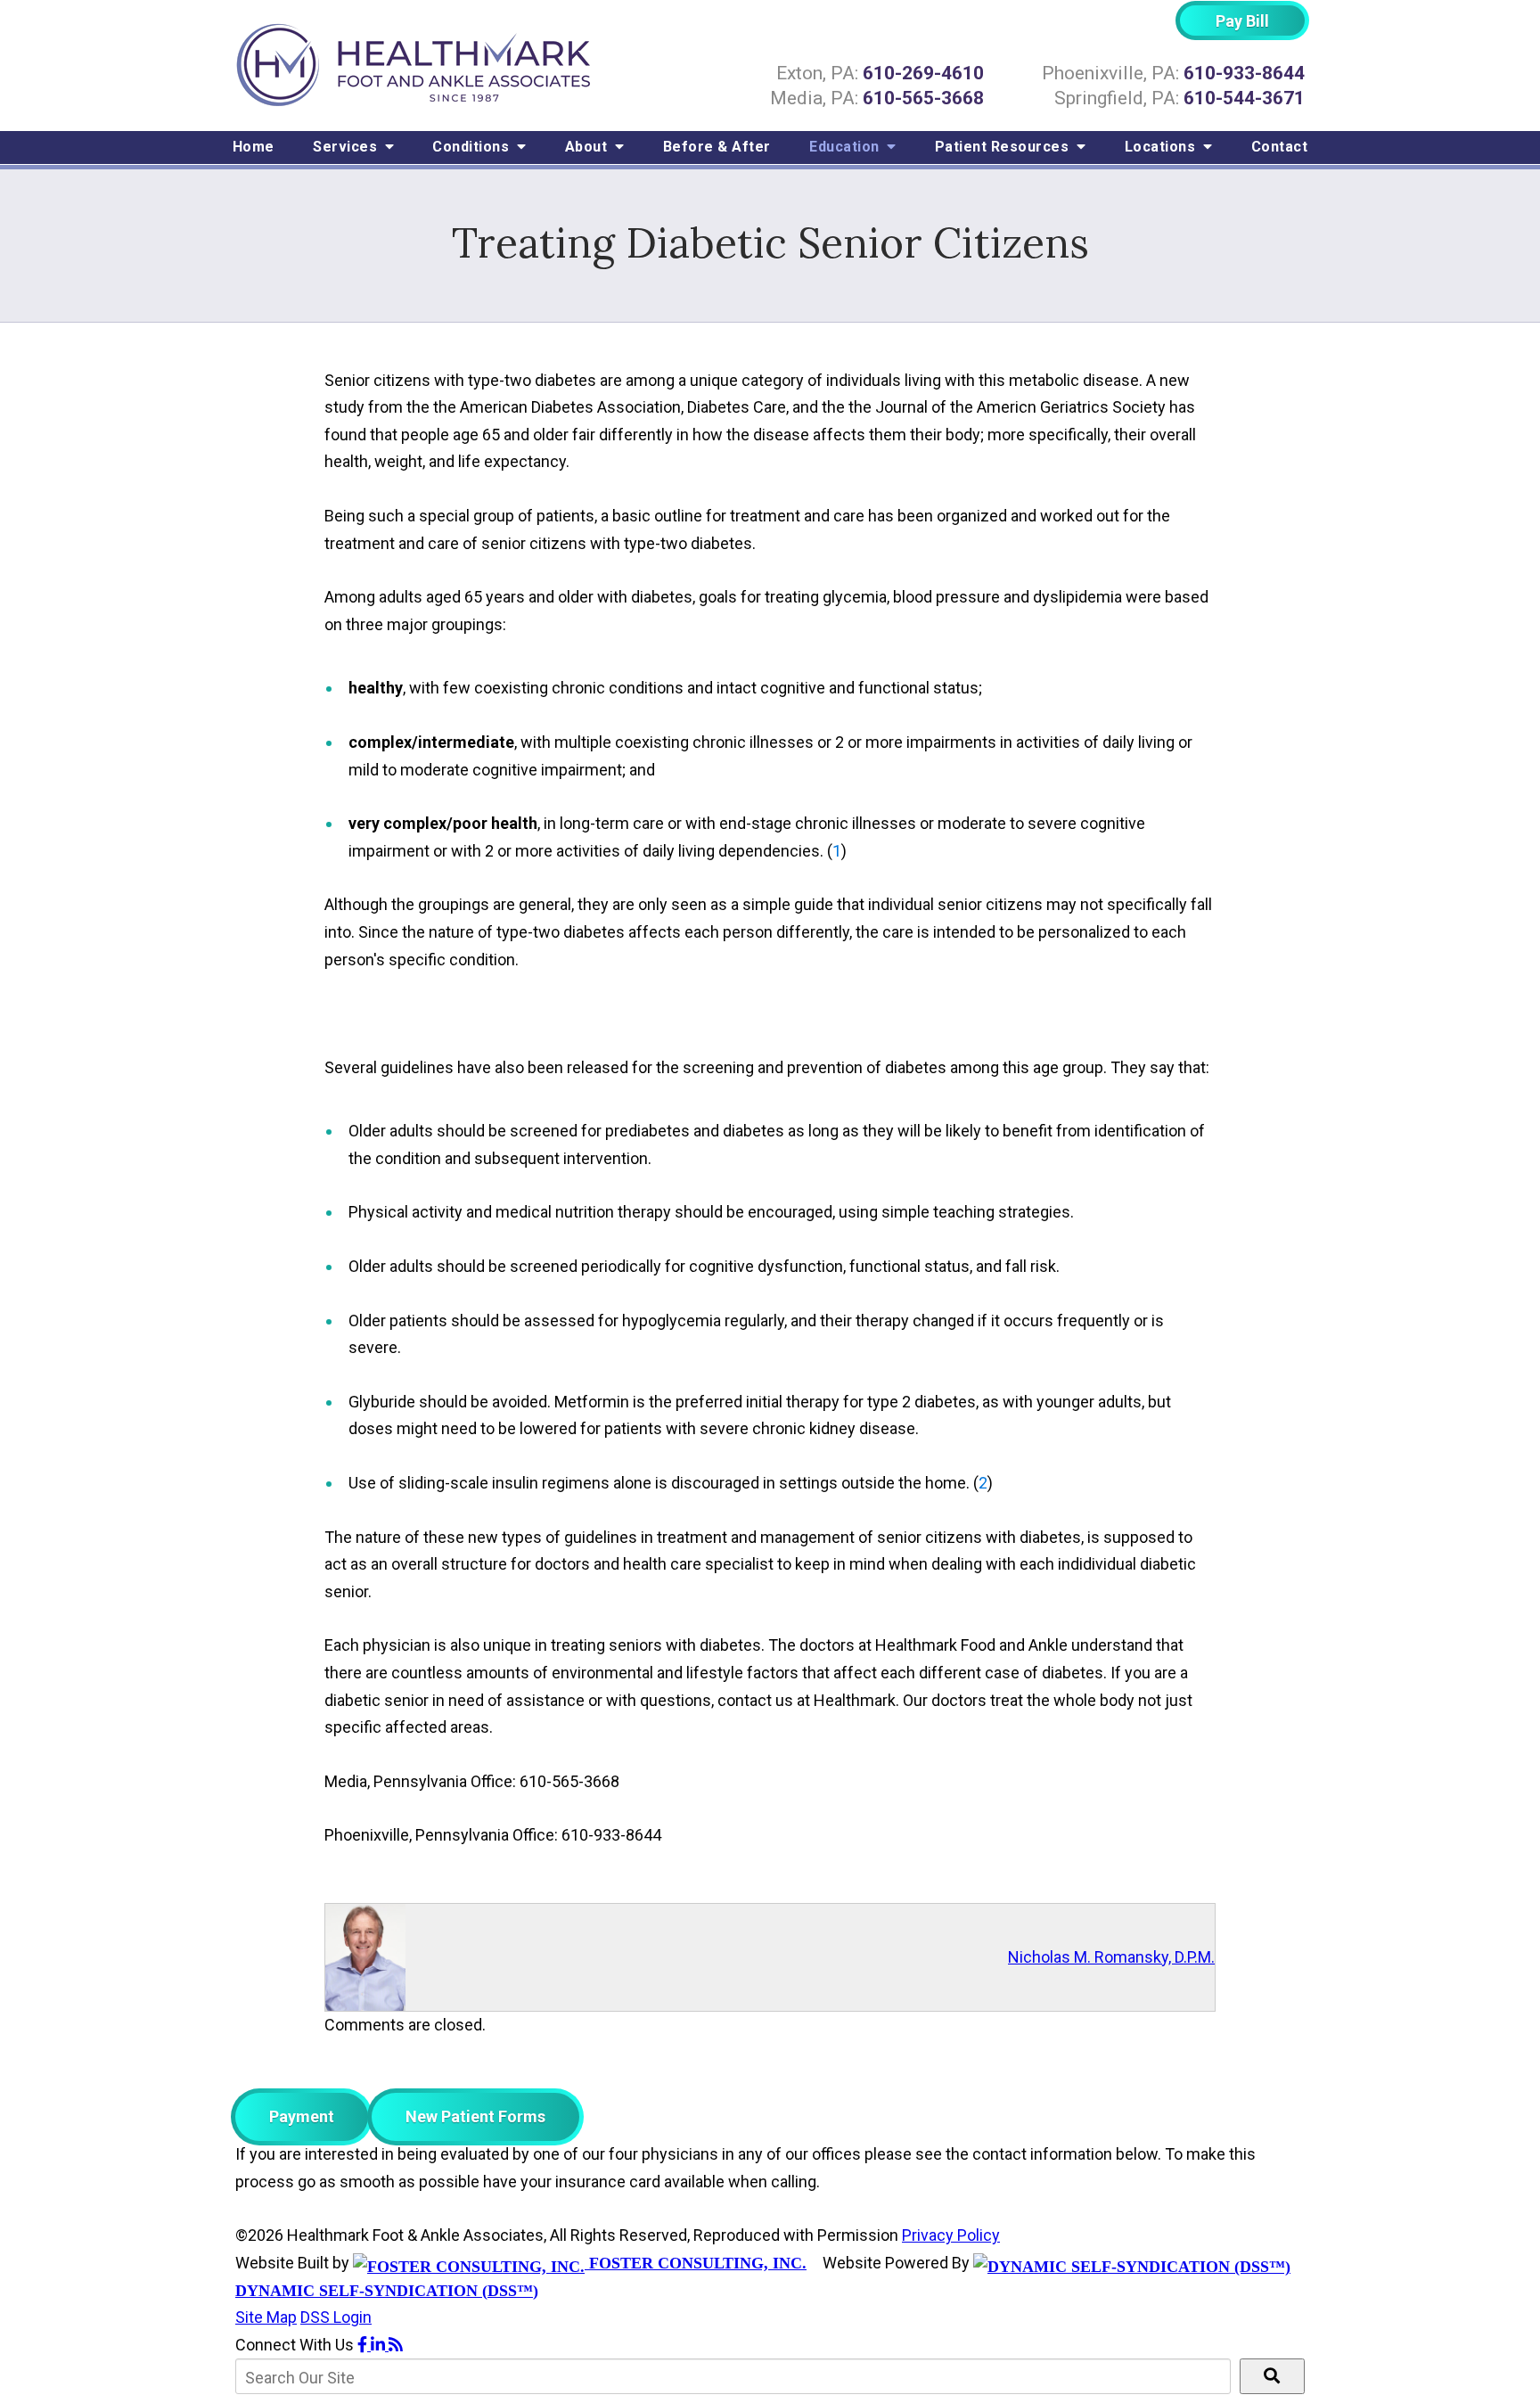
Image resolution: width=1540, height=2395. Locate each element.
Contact (1280, 147)
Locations (1162, 147)
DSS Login (336, 2317)
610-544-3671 (1244, 98)
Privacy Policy (951, 2235)
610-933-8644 (1244, 73)
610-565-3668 (923, 98)
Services (347, 147)
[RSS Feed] (396, 2345)
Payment (302, 2116)
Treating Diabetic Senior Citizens (770, 243)
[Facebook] (364, 2345)
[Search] (1272, 2376)
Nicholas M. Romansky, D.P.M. (1111, 1957)
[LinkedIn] (380, 2345)
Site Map (266, 2317)
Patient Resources (1004, 147)
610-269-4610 (923, 73)
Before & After (717, 147)
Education (846, 147)
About (588, 147)
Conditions (473, 147)
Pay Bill (1242, 21)
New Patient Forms (475, 2116)
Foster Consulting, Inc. (696, 2263)
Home (254, 147)
